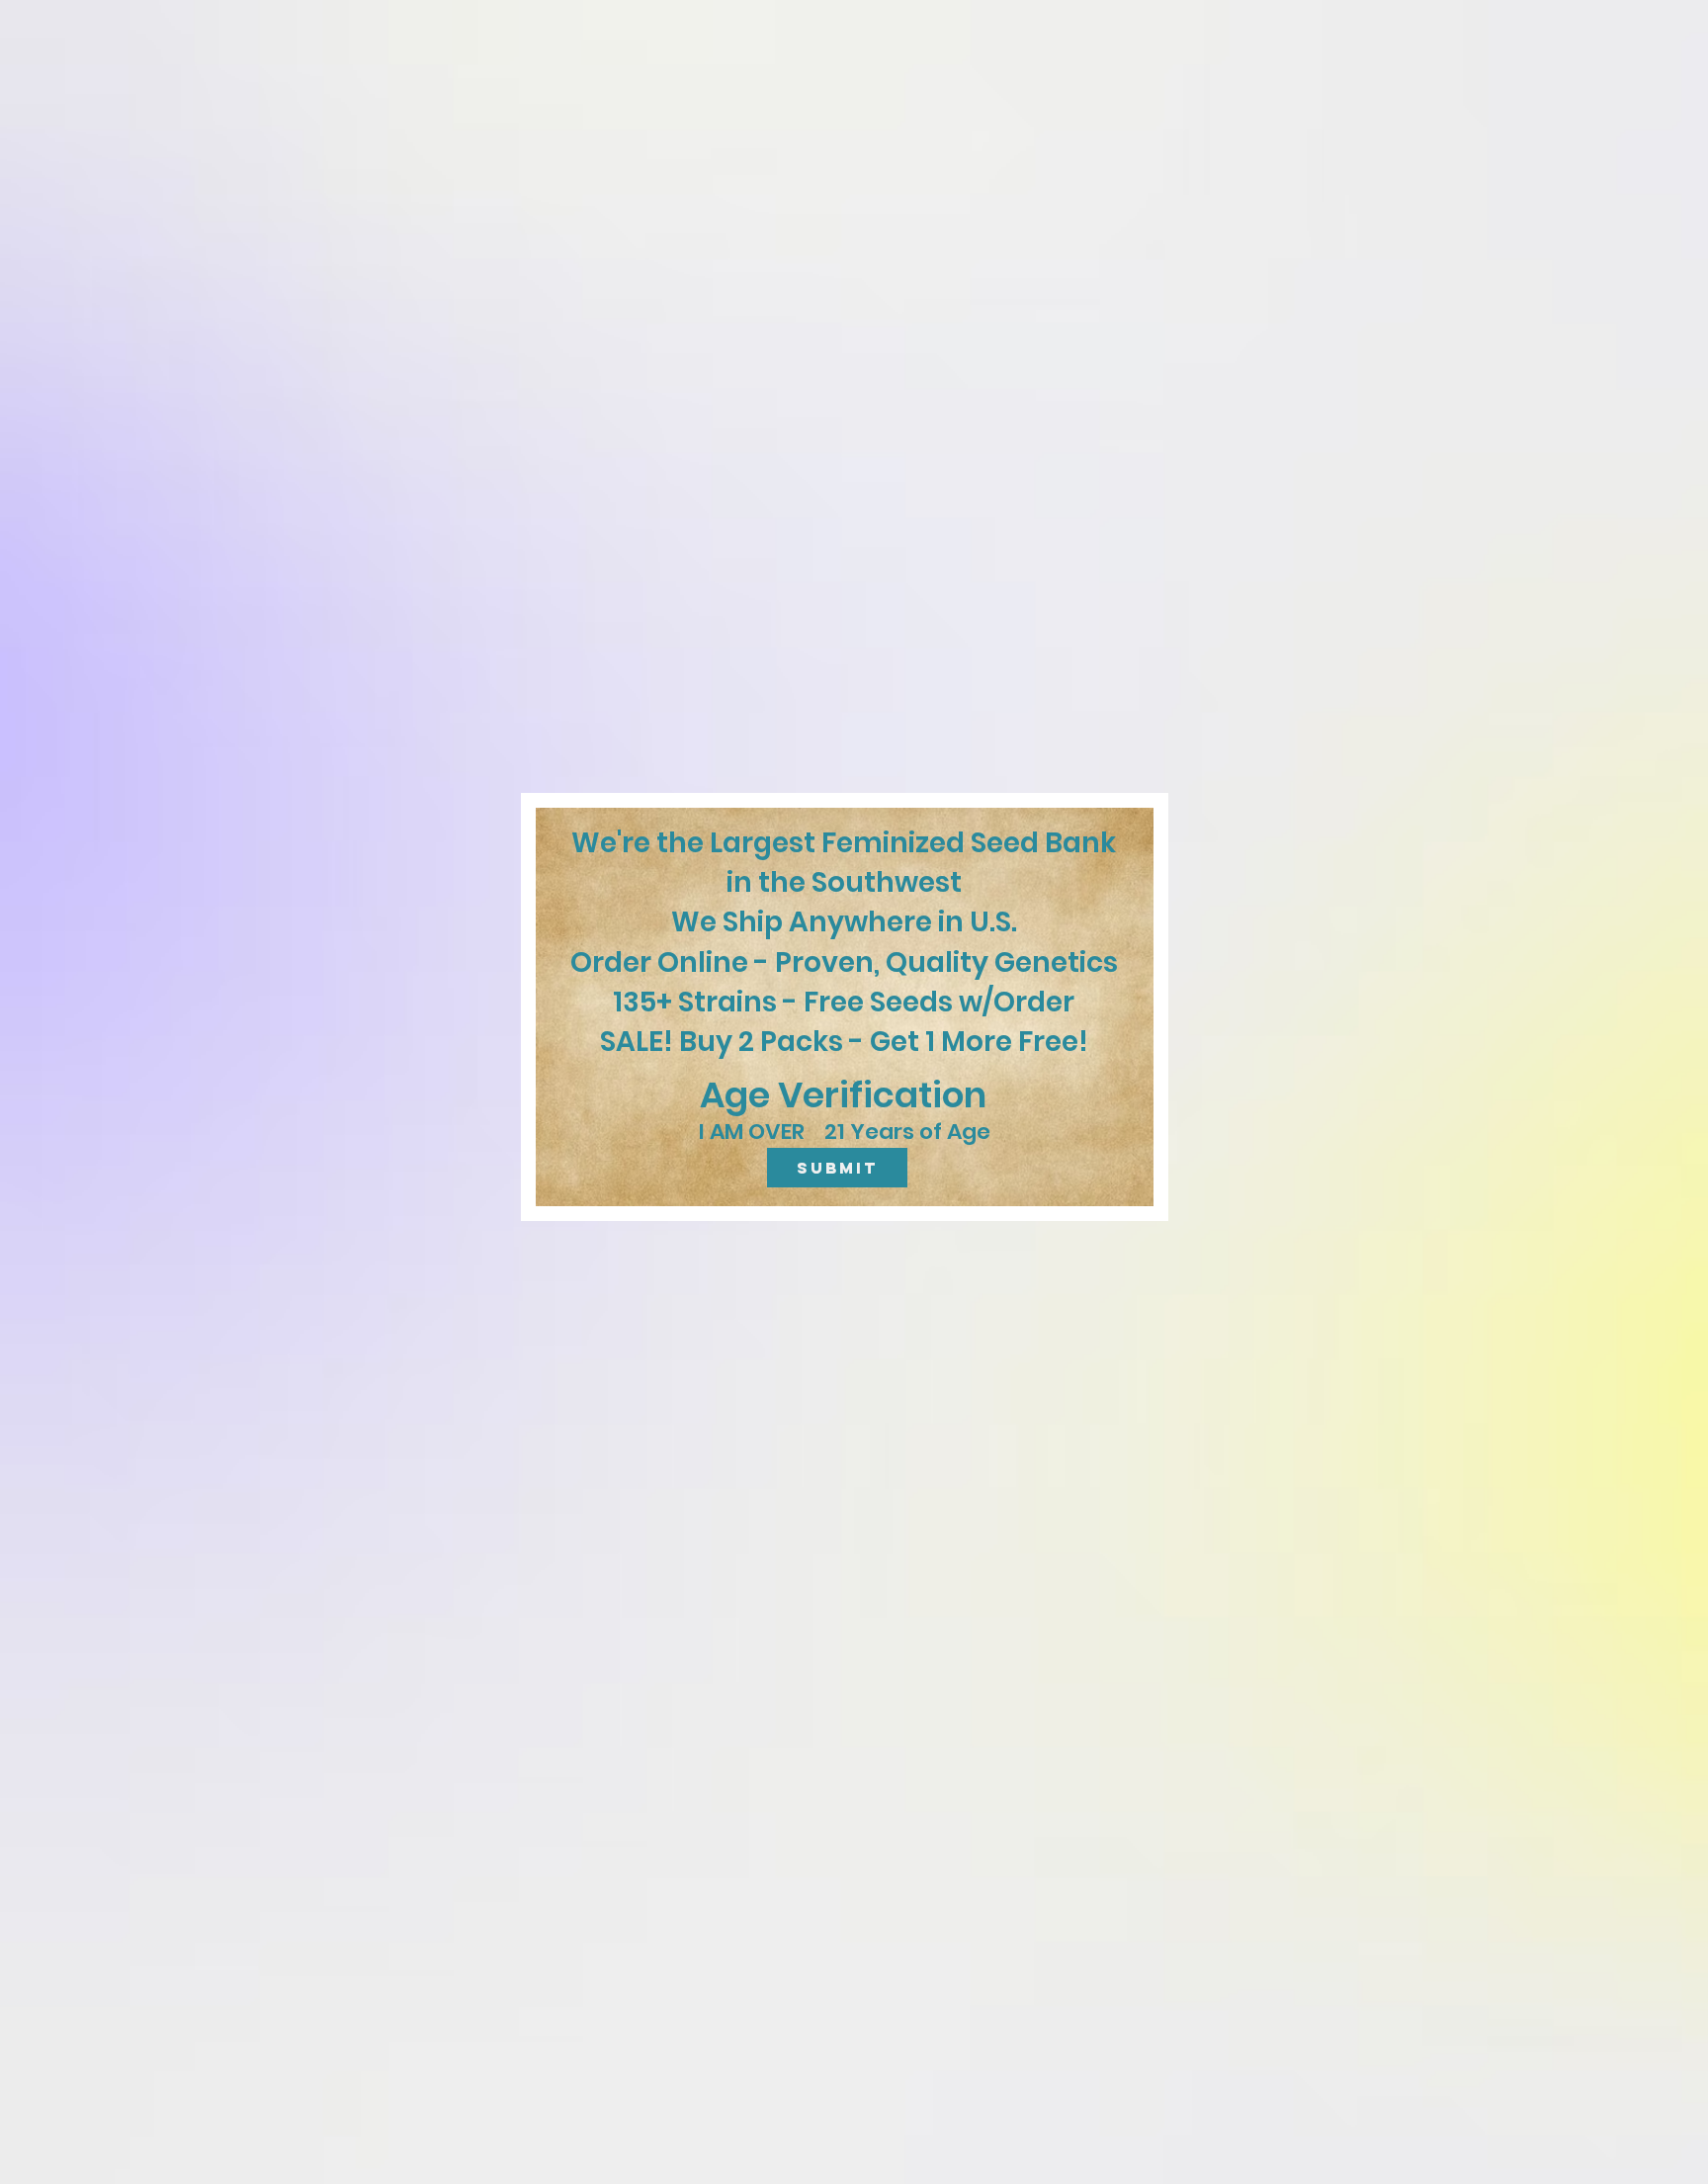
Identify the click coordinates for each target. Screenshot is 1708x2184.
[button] (837, 1168)
